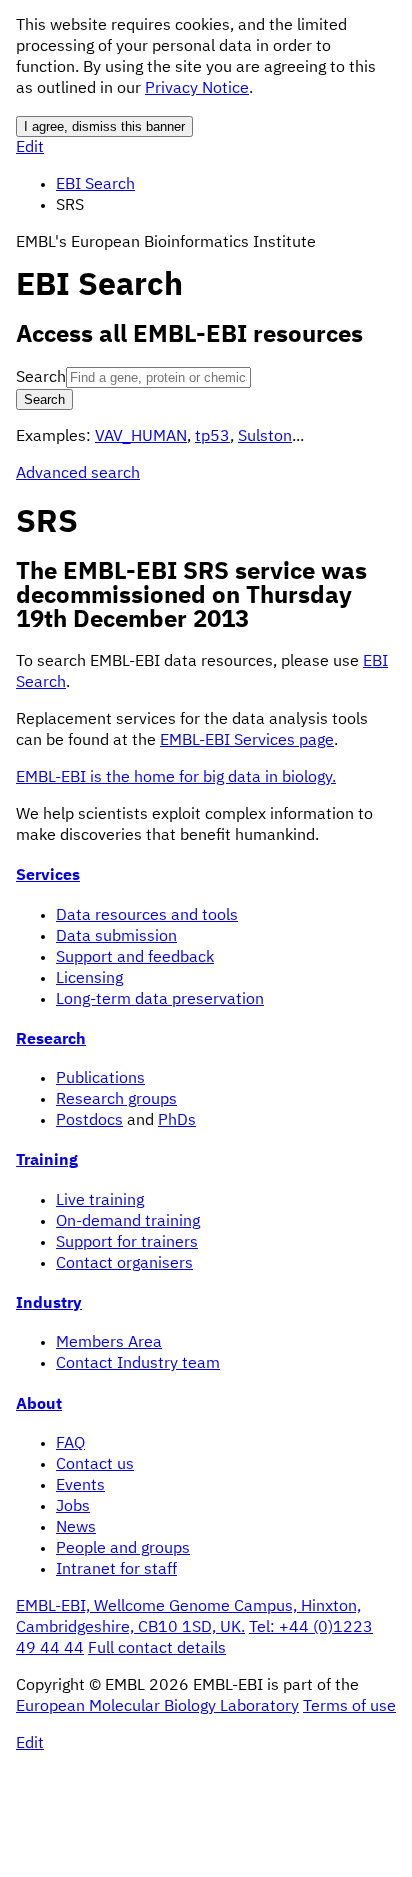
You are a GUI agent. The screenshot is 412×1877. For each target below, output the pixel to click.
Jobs (73, 1507)
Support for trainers (127, 1243)
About (39, 1405)
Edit (30, 148)
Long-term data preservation (160, 1000)
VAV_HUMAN (141, 437)
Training (47, 1161)
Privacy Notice (197, 89)
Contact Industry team (138, 1364)
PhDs (177, 1121)
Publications (100, 1079)
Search (41, 378)
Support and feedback (135, 958)
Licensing (89, 979)
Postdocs (89, 1121)
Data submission (116, 937)
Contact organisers (124, 1264)
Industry (49, 1304)
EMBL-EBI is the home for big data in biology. (176, 778)
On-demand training (128, 1222)
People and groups (123, 1549)
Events (80, 1486)
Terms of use (349, 1707)
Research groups (116, 1100)
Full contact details (157, 1649)
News (76, 1528)
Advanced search (78, 474)
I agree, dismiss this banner (104, 126)
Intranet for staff (116, 1570)
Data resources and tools (147, 916)
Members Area (109, 1343)
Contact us (95, 1465)
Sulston (265, 437)
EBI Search (95, 185)
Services (48, 876)
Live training (100, 1201)
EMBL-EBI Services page (247, 741)
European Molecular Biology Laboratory (157, 1707)
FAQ (70, 1444)
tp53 (212, 437)
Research (51, 1040)
